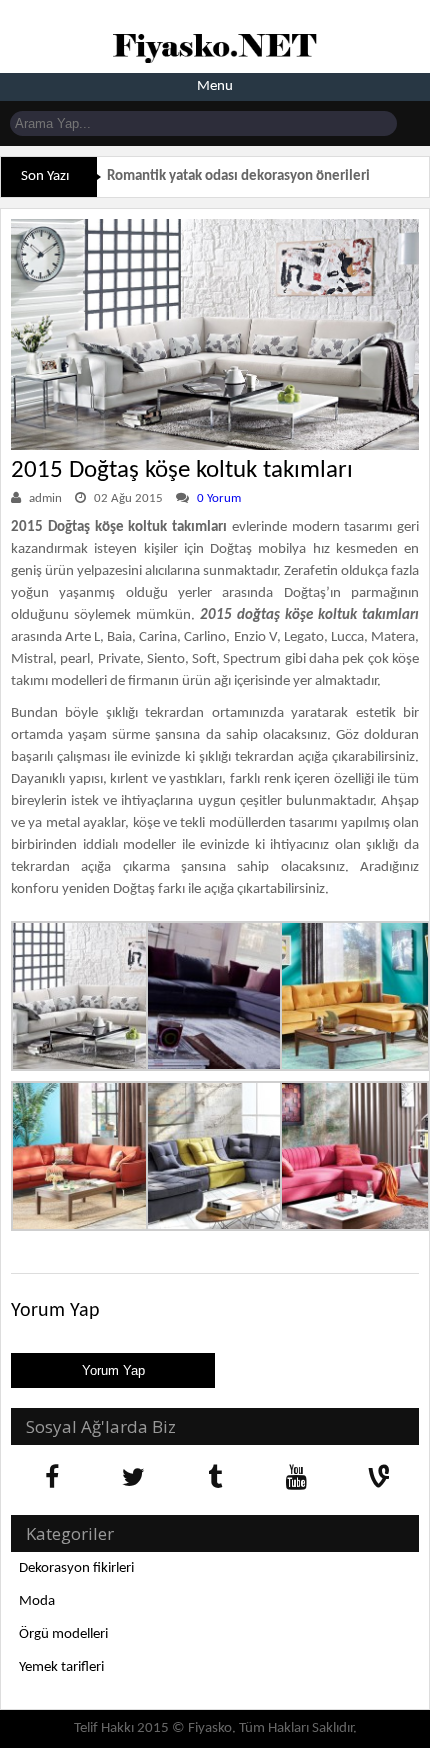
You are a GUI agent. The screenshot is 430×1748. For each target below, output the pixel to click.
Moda (37, 1601)
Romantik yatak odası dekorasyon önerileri (238, 176)
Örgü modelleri (63, 1634)
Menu (215, 86)
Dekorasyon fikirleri (76, 1568)
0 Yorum (219, 498)
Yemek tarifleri (61, 1667)
